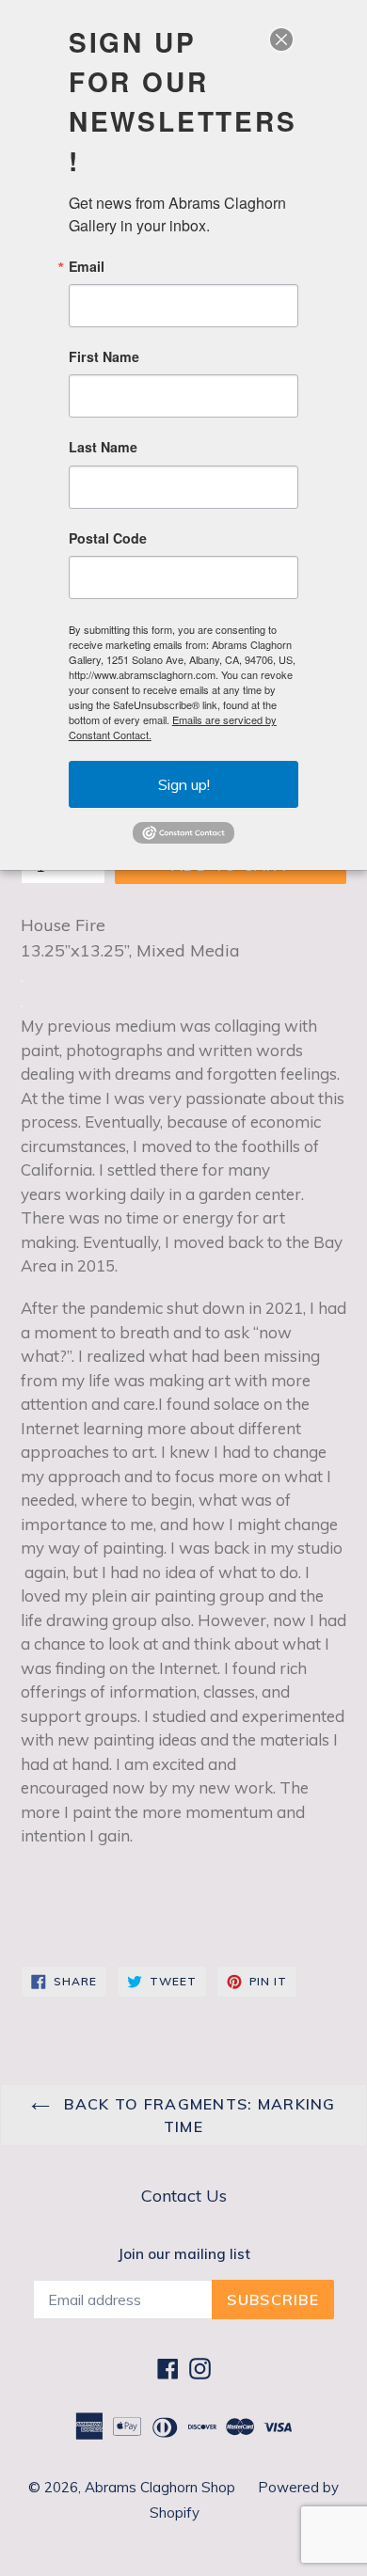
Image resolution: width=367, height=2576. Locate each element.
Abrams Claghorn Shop (162, 2487)
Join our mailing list (184, 2254)
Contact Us (184, 2196)
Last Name (103, 447)
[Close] (281, 40)
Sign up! (184, 784)
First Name (104, 356)
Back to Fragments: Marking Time (198, 2115)
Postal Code (108, 538)
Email (87, 266)
